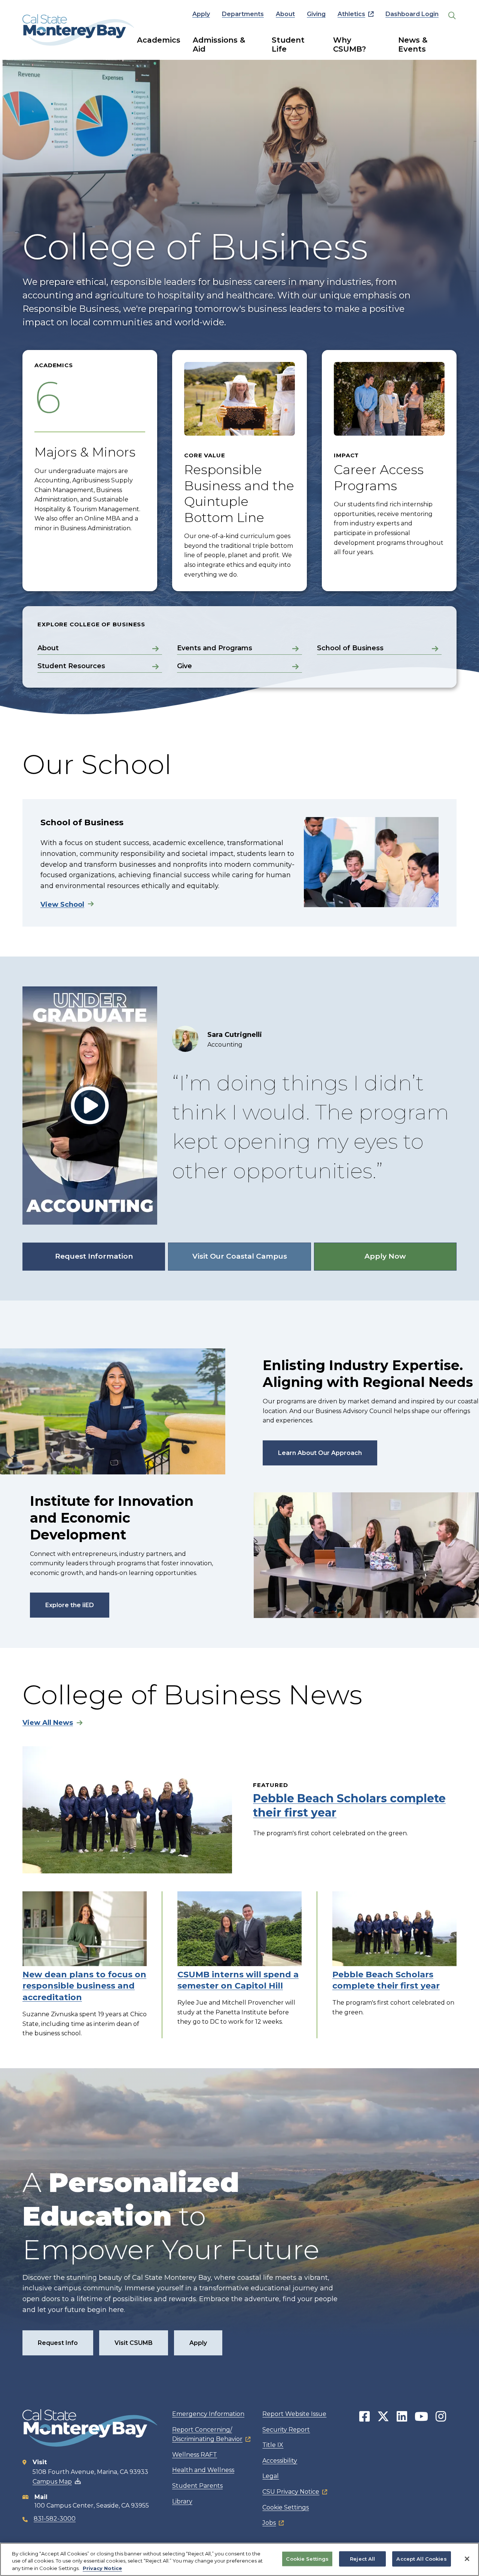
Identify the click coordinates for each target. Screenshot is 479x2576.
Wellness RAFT (195, 2455)
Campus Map (52, 2482)
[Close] (467, 2559)
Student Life (288, 44)
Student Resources (71, 666)
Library (182, 2501)
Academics (159, 40)
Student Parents (197, 2486)
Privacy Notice (102, 2568)
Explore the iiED (70, 1605)
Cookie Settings (286, 2507)
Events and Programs (215, 648)
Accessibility (280, 2461)
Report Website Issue (294, 2414)
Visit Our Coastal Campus (240, 1256)
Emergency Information (208, 2414)
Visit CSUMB (134, 2343)
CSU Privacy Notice (291, 2492)
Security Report (286, 2430)
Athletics (351, 14)
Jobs (269, 2523)
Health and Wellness (203, 2470)
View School (62, 905)
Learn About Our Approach (320, 1453)
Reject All (362, 2558)
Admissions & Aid (219, 44)
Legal (271, 2476)
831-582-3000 (55, 2519)
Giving (316, 14)
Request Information (94, 1256)
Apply (201, 14)
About (285, 14)
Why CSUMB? (350, 44)
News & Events (413, 44)
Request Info (58, 2343)
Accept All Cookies (421, 2558)
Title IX (273, 2445)
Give (184, 666)
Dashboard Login (412, 14)
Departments (243, 14)
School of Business (350, 648)
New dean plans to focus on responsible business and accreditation (84, 1986)
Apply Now (385, 1256)
